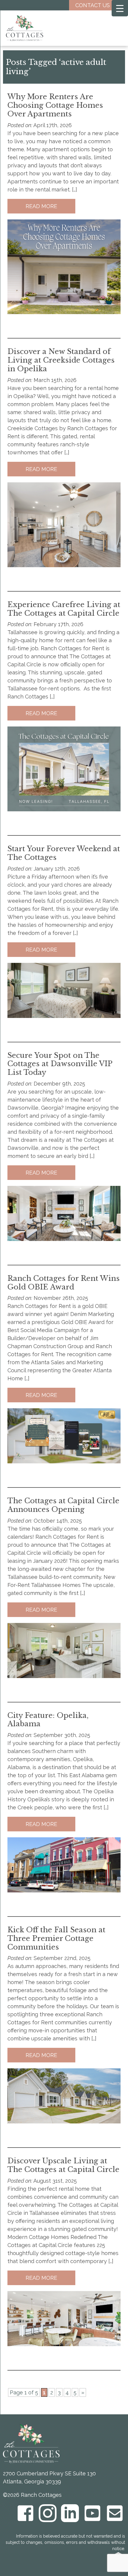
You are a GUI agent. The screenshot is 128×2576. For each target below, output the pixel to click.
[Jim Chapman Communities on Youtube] (92, 2513)
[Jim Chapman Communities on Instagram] (48, 2513)
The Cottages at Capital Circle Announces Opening (63, 1505)
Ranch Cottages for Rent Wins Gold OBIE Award (64, 1283)
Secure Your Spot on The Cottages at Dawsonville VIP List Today (60, 1064)
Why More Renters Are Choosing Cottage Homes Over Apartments (55, 105)
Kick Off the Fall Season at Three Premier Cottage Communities (56, 1938)
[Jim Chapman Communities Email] (115, 2513)
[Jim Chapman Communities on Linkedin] (70, 2513)
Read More (41, 206)
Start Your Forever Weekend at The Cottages (64, 853)
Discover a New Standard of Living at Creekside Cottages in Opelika (61, 360)
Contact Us (93, 5)
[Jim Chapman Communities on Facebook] (25, 2513)
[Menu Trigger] (120, 8)
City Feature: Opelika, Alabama (48, 1720)
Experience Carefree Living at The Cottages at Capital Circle (64, 609)
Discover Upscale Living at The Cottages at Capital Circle (63, 2165)
